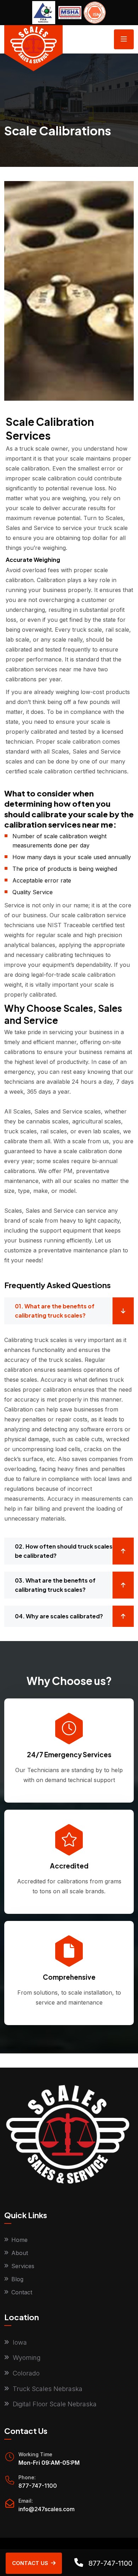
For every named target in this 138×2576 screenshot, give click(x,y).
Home (19, 2240)
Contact (22, 2292)
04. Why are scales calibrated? (59, 1616)
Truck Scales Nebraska (48, 2389)
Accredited (69, 1866)
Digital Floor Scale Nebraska (55, 2404)
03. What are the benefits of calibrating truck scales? (55, 1585)
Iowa (20, 2342)
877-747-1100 (38, 2486)
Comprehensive (69, 1977)
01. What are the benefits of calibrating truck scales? (55, 1311)
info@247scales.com (47, 2509)
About (20, 2253)
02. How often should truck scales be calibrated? (64, 1551)
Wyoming (27, 2358)
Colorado (26, 2373)
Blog (17, 2279)
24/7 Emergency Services (69, 1754)
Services (23, 2266)
